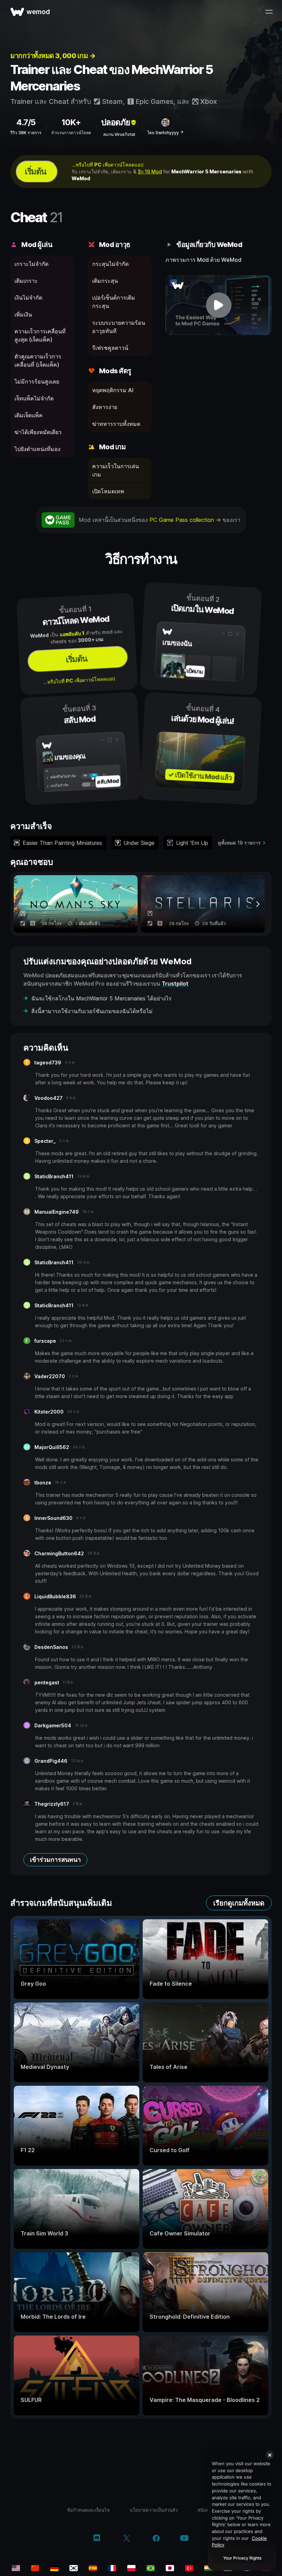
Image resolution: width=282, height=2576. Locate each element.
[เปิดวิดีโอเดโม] (219, 305)
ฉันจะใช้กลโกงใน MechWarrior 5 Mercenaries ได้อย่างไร (101, 998)
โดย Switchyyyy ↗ (165, 133)
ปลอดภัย (116, 122)
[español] (93, 2568)
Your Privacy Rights (242, 2558)
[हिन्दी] (208, 2568)
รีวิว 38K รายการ (26, 133)
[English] (16, 2568)
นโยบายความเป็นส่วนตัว (154, 2510)
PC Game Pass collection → (186, 520)
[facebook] (156, 2539)
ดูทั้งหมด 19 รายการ (239, 843)
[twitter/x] (126, 2539)
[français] (112, 2568)
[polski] (131, 2568)
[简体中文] (35, 2568)
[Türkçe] (189, 2568)
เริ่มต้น (35, 171)
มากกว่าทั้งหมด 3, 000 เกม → (53, 56)
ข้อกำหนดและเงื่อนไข (88, 2510)
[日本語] (170, 2568)
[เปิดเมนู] (269, 12)
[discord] (97, 2539)
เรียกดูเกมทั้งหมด (239, 1903)
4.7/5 (26, 122)
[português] (151, 2568)
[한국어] (74, 2568)
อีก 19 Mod (150, 171)
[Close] (270, 2455)
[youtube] (184, 2539)
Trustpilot (175, 984)
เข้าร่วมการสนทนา (55, 1860)
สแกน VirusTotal (119, 134)
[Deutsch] (54, 2568)
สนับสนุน (206, 2510)
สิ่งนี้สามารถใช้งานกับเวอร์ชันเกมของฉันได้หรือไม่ (92, 1011)
